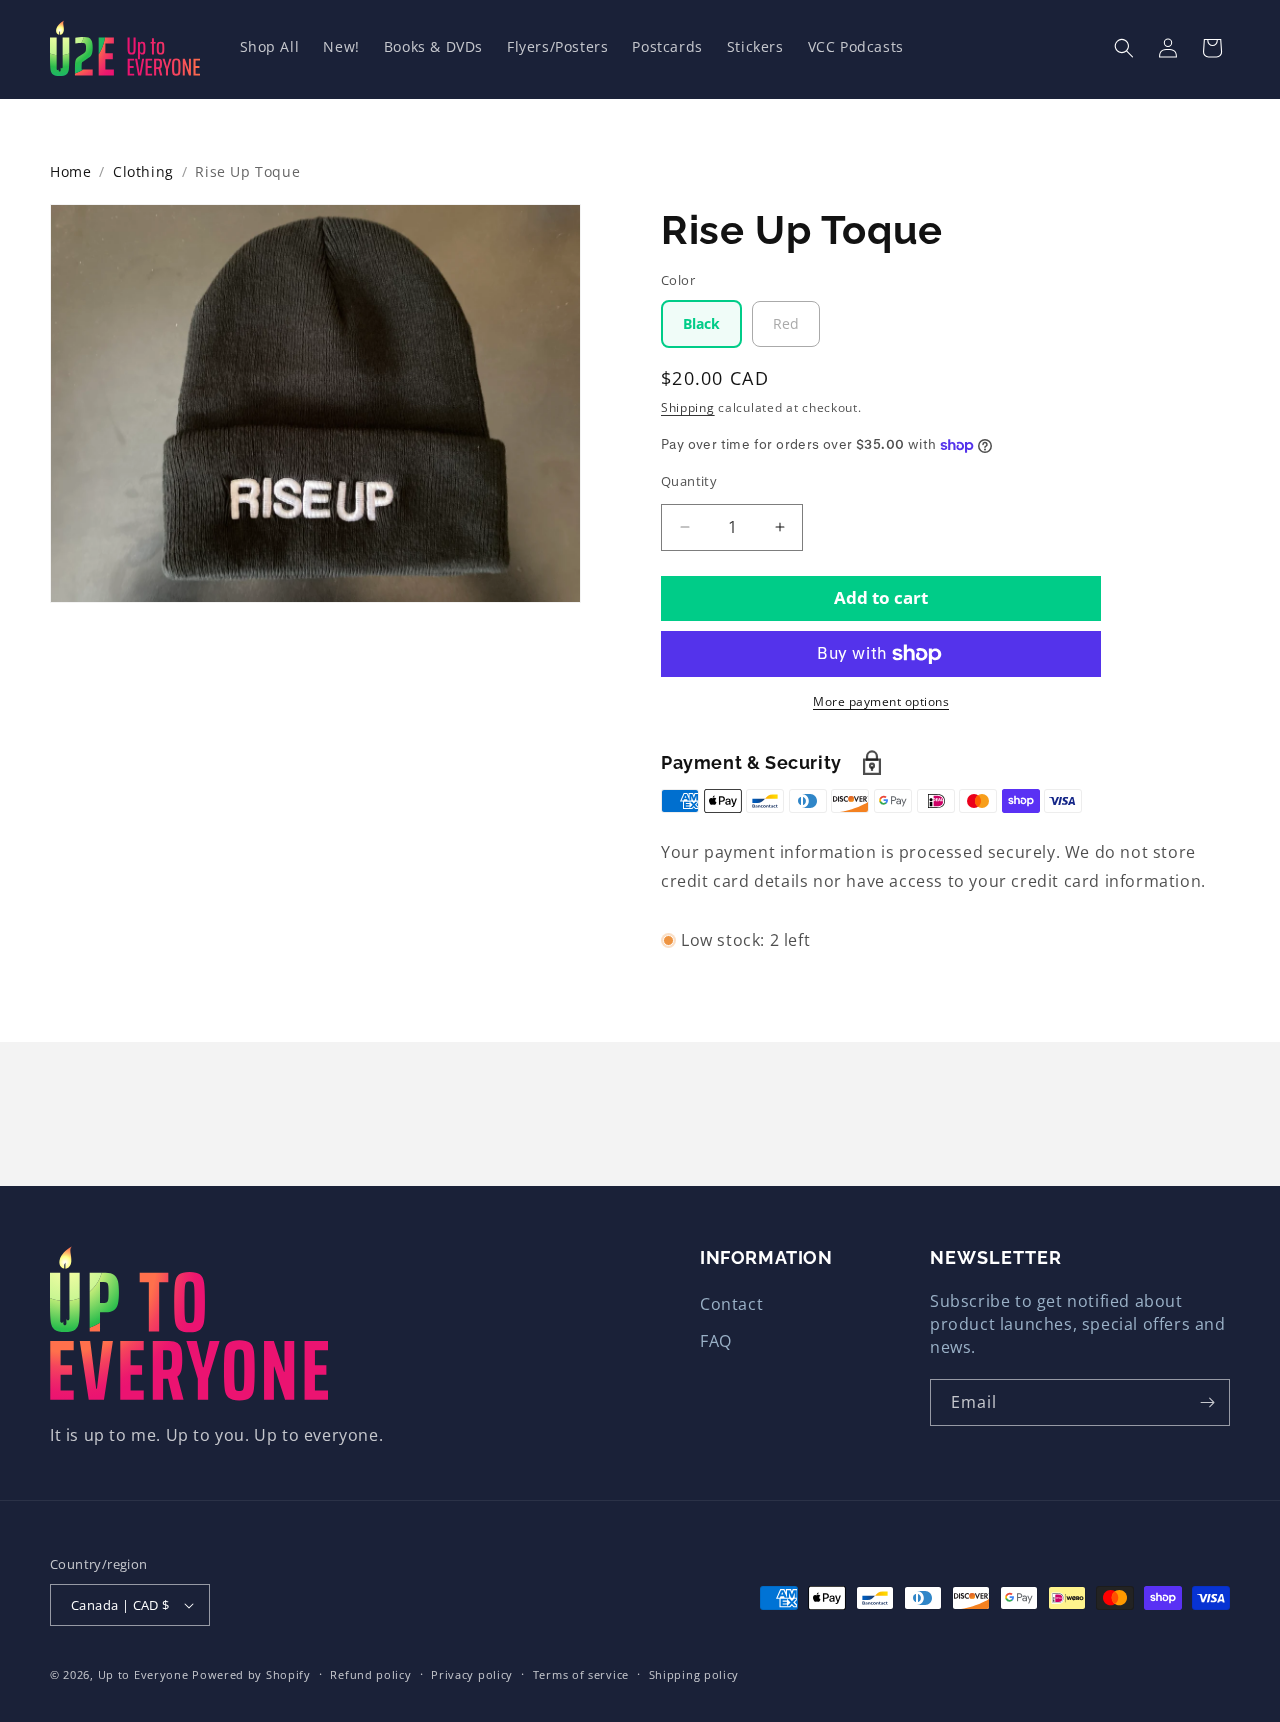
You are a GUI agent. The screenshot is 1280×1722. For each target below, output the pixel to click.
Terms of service (581, 1674)
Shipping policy (694, 1674)
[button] (1124, 48)
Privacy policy (472, 1674)
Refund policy (370, 1674)
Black (701, 323)
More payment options (881, 701)
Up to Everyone (143, 1674)
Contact (731, 1304)
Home (70, 171)
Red (786, 323)
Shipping (688, 407)
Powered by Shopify (251, 1674)
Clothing (143, 171)
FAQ (716, 1341)
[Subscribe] (1207, 1402)
